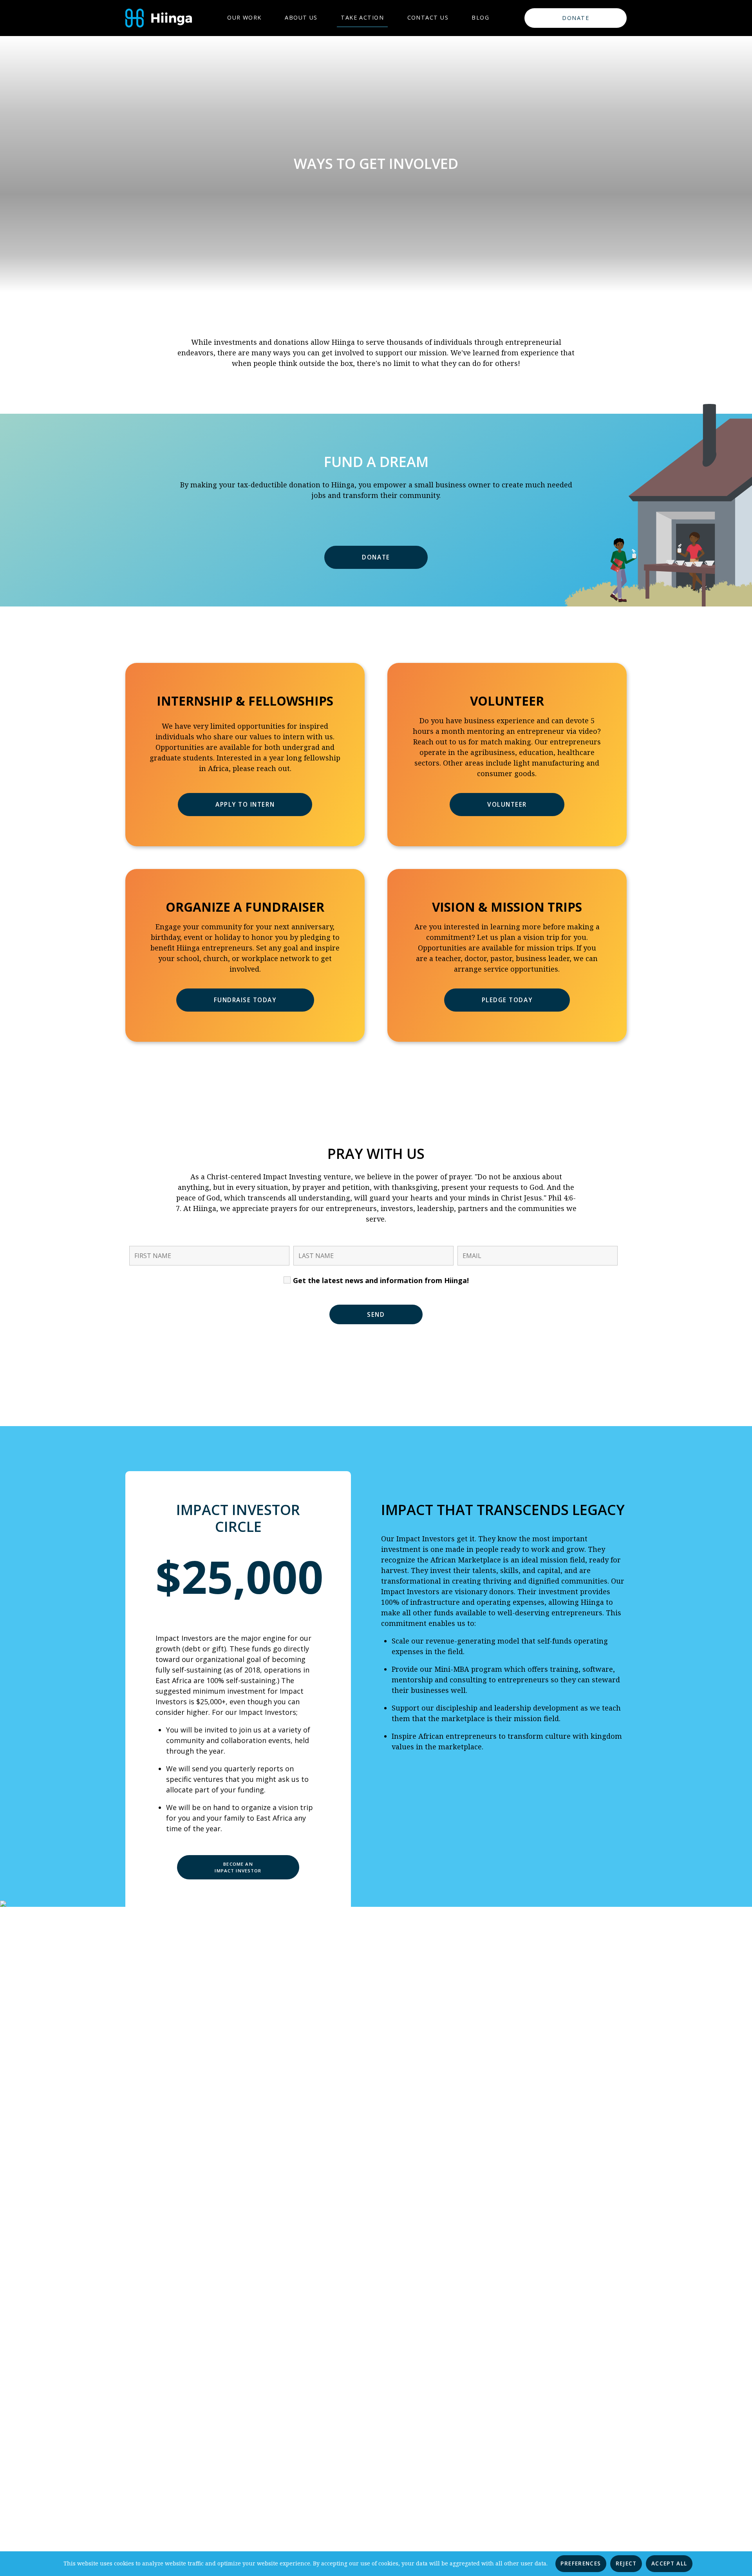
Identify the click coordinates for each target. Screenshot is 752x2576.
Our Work (244, 17)
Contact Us (428, 17)
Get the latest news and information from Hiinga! (380, 1280)
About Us (301, 17)
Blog (480, 17)
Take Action (362, 17)
